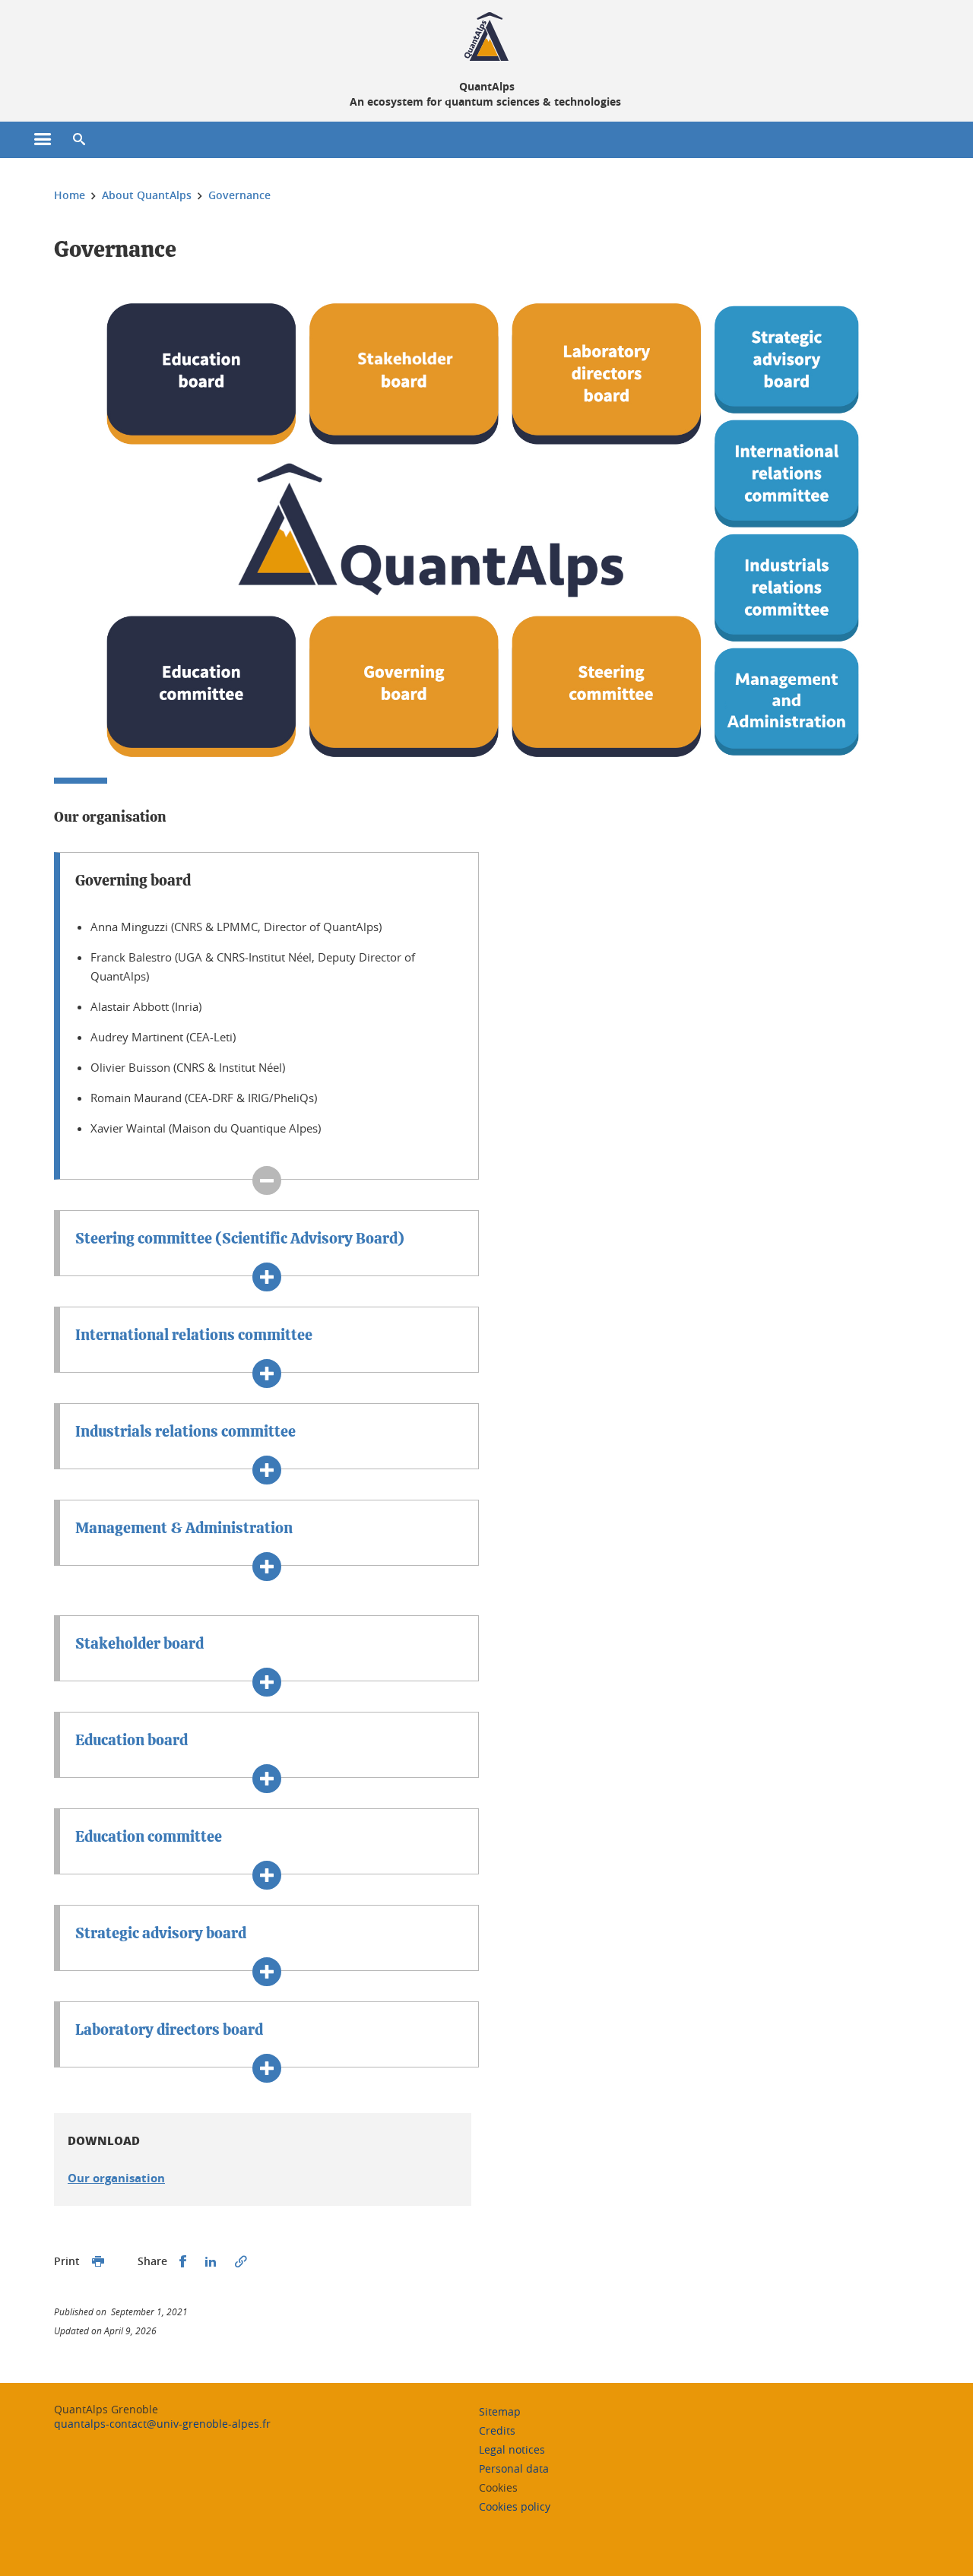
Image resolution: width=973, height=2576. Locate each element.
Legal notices (512, 2449)
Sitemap (500, 2411)
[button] (79, 140)
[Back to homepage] (487, 36)
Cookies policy (515, 2506)
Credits (497, 2430)
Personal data (514, 2468)
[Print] (98, 2262)
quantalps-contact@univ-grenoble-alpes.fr (162, 2424)
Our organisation (116, 2178)
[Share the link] (241, 2262)
